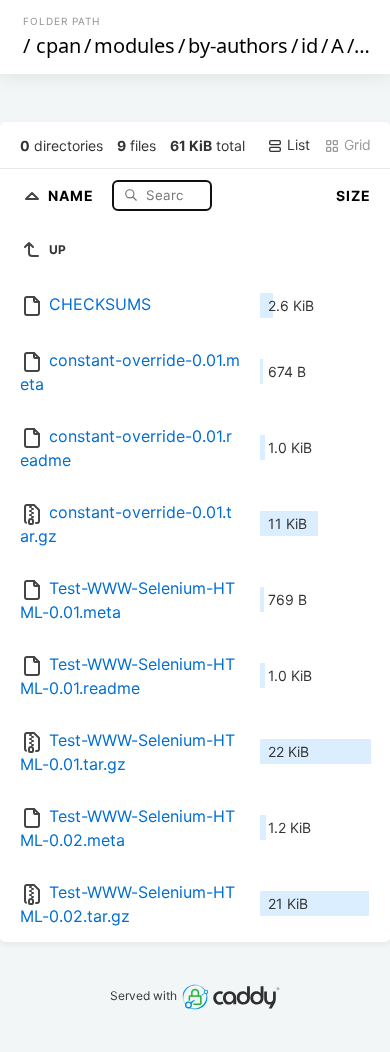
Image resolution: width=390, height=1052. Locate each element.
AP (369, 45)
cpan (58, 45)
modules (134, 45)
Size (353, 195)
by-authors (238, 45)
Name (73, 194)
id (309, 45)
